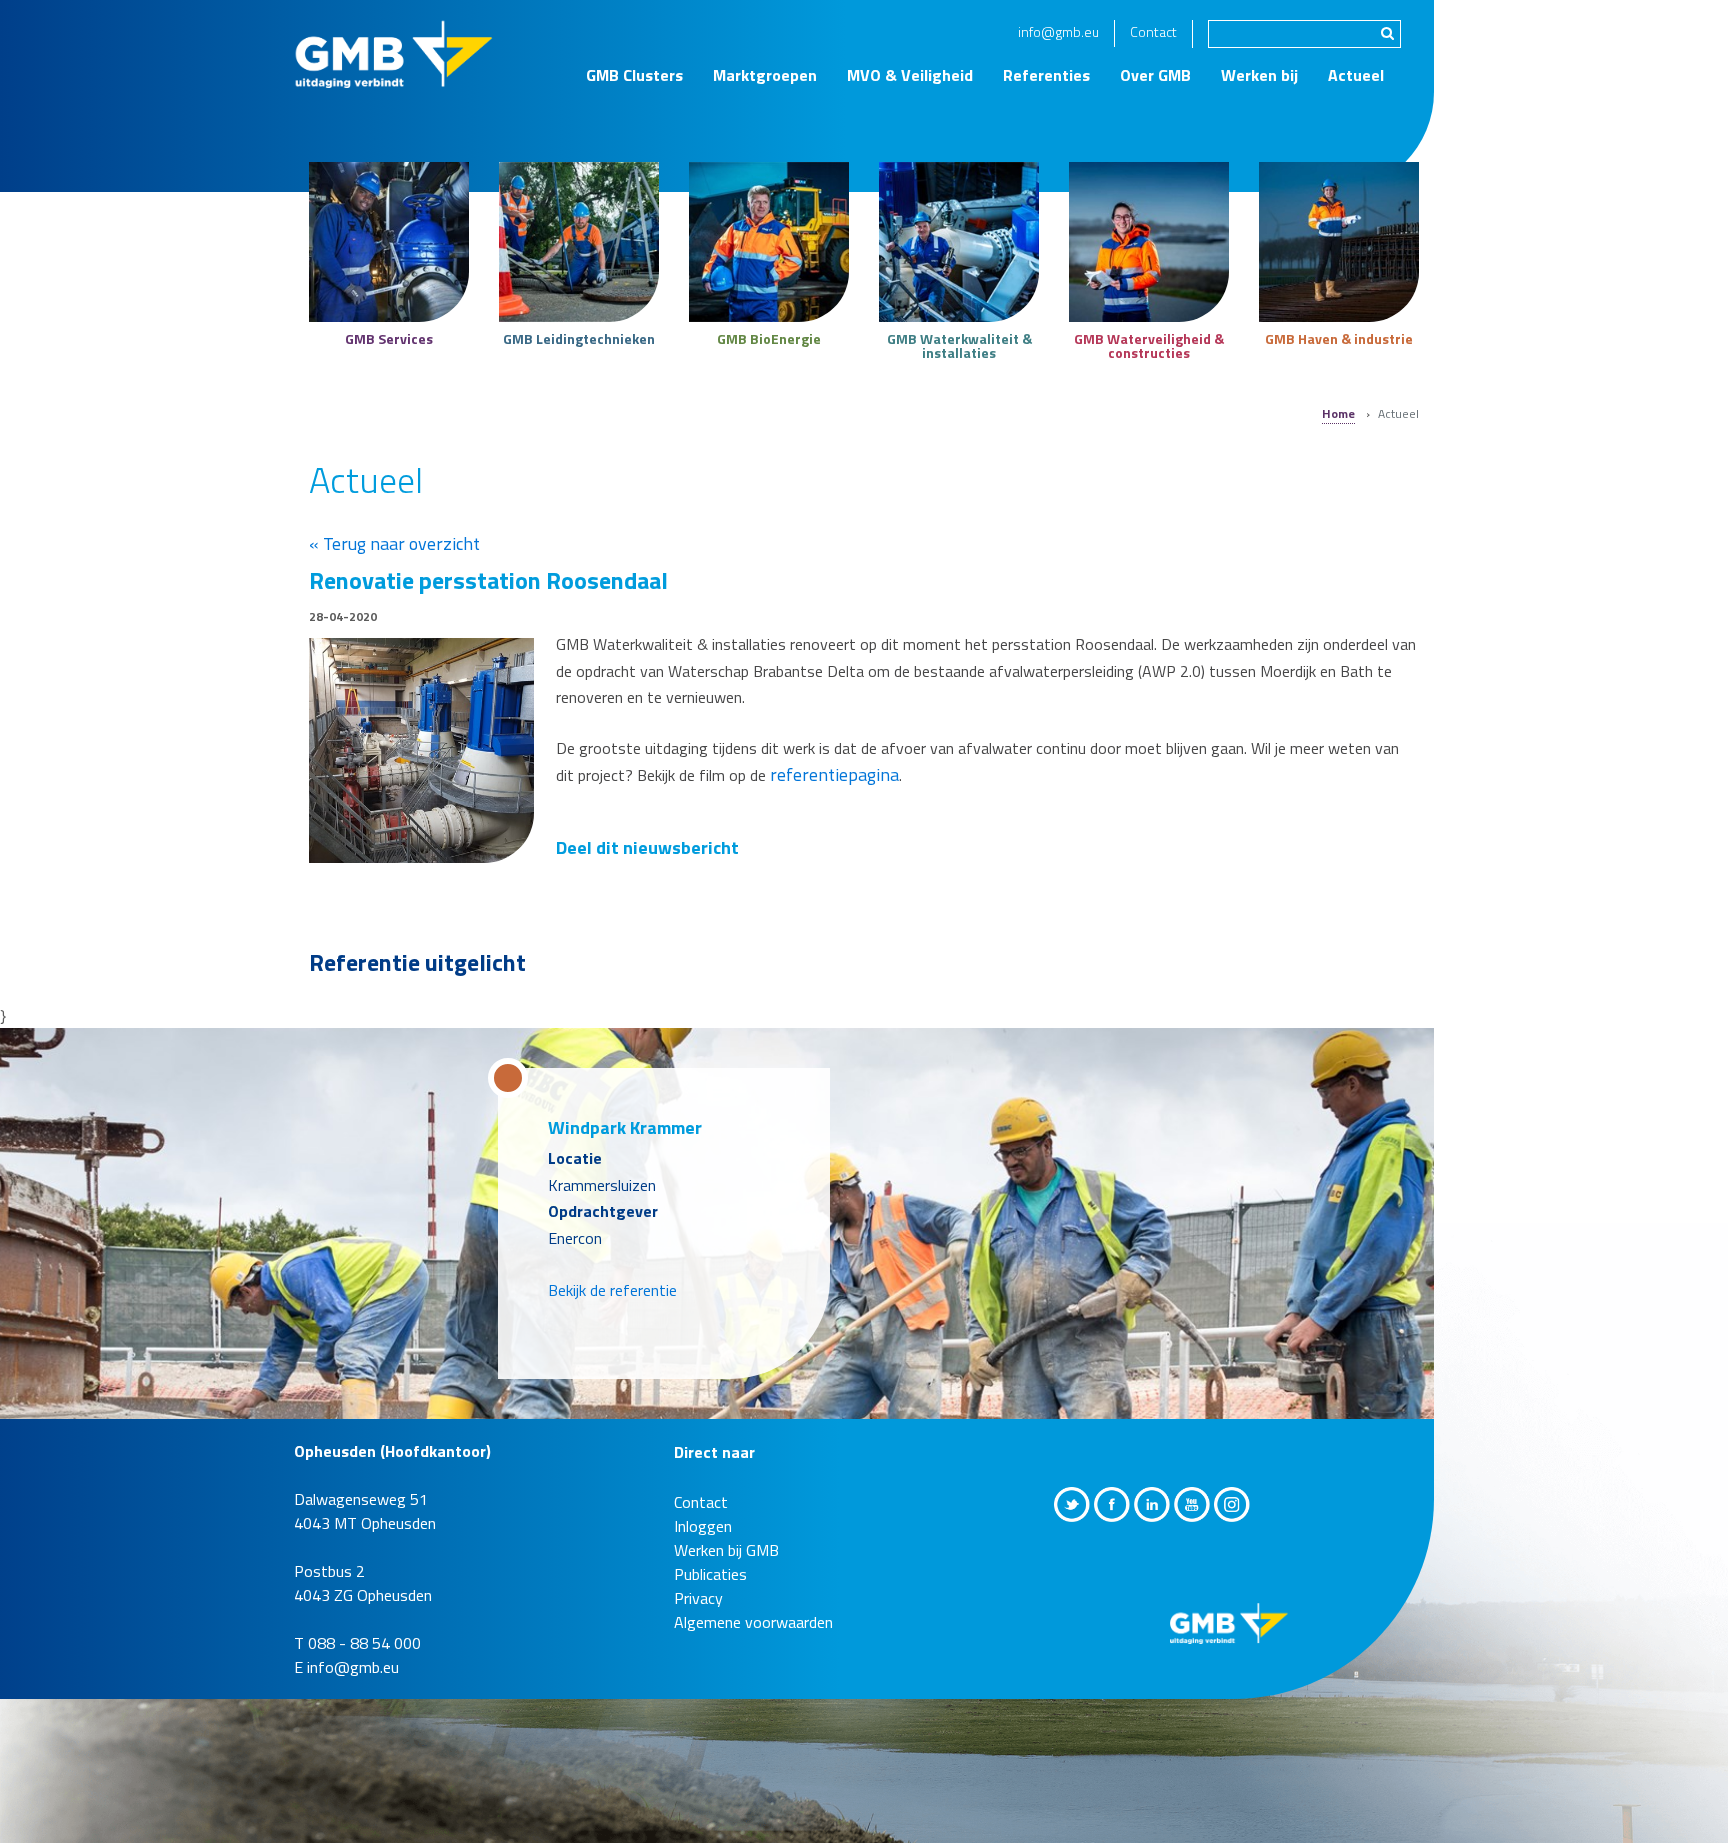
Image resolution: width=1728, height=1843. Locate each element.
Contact (1153, 31)
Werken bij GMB (726, 1570)
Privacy (698, 1618)
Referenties (1046, 75)
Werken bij (1259, 75)
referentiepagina (834, 774)
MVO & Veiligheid (910, 75)
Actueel (1356, 75)
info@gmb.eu (1058, 31)
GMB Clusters (634, 75)
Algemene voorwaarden (753, 1642)
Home (1338, 413)
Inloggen (703, 1546)
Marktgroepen (765, 75)
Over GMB (1155, 75)
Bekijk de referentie (612, 1310)
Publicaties (710, 1594)
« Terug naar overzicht (394, 543)
